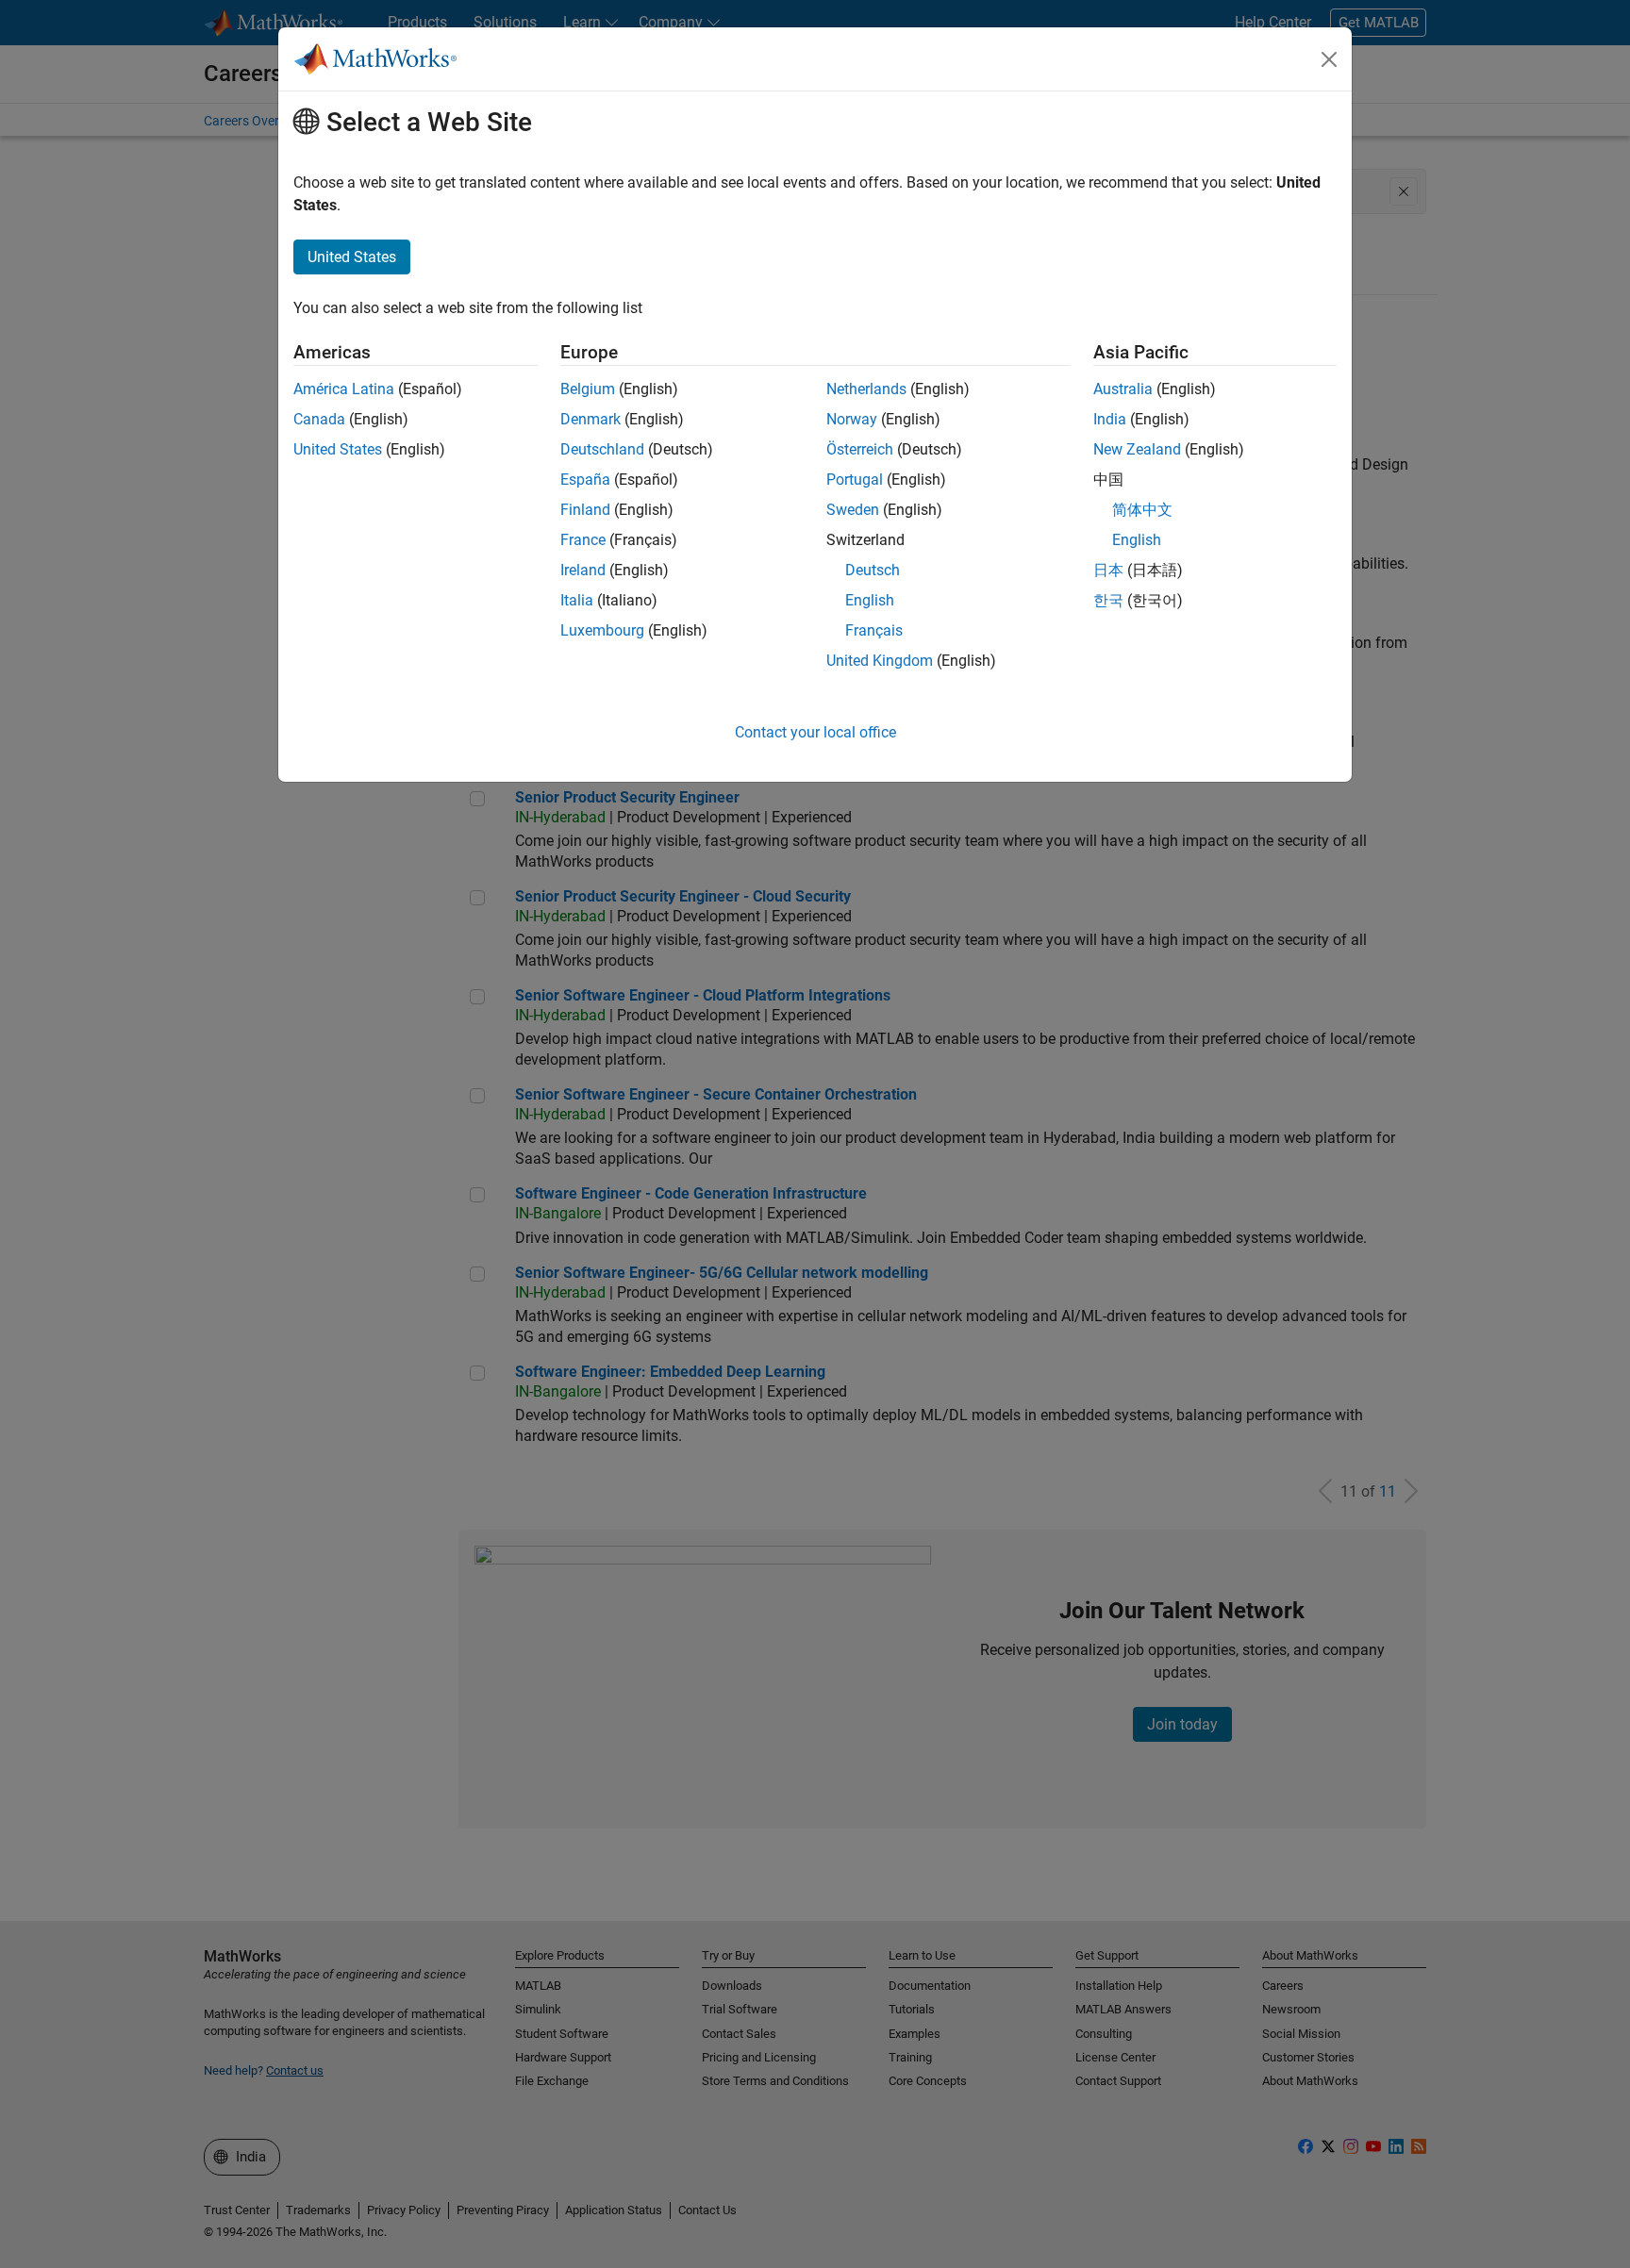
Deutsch (873, 570)
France (583, 540)
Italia (577, 600)
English (870, 600)
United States (338, 449)
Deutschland (602, 449)
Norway (852, 419)
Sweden (853, 510)
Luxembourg (602, 630)
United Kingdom (880, 661)
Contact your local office (815, 732)
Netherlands (866, 389)
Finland (585, 510)
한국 (1108, 600)
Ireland (583, 570)
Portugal (855, 480)
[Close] (1329, 59)
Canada (319, 419)
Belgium (588, 389)
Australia (1123, 389)
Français (874, 630)
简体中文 (1142, 510)
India (1110, 419)
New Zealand (1137, 449)
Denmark (590, 419)
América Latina (344, 389)
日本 (1108, 570)
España (585, 480)
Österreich (860, 449)
